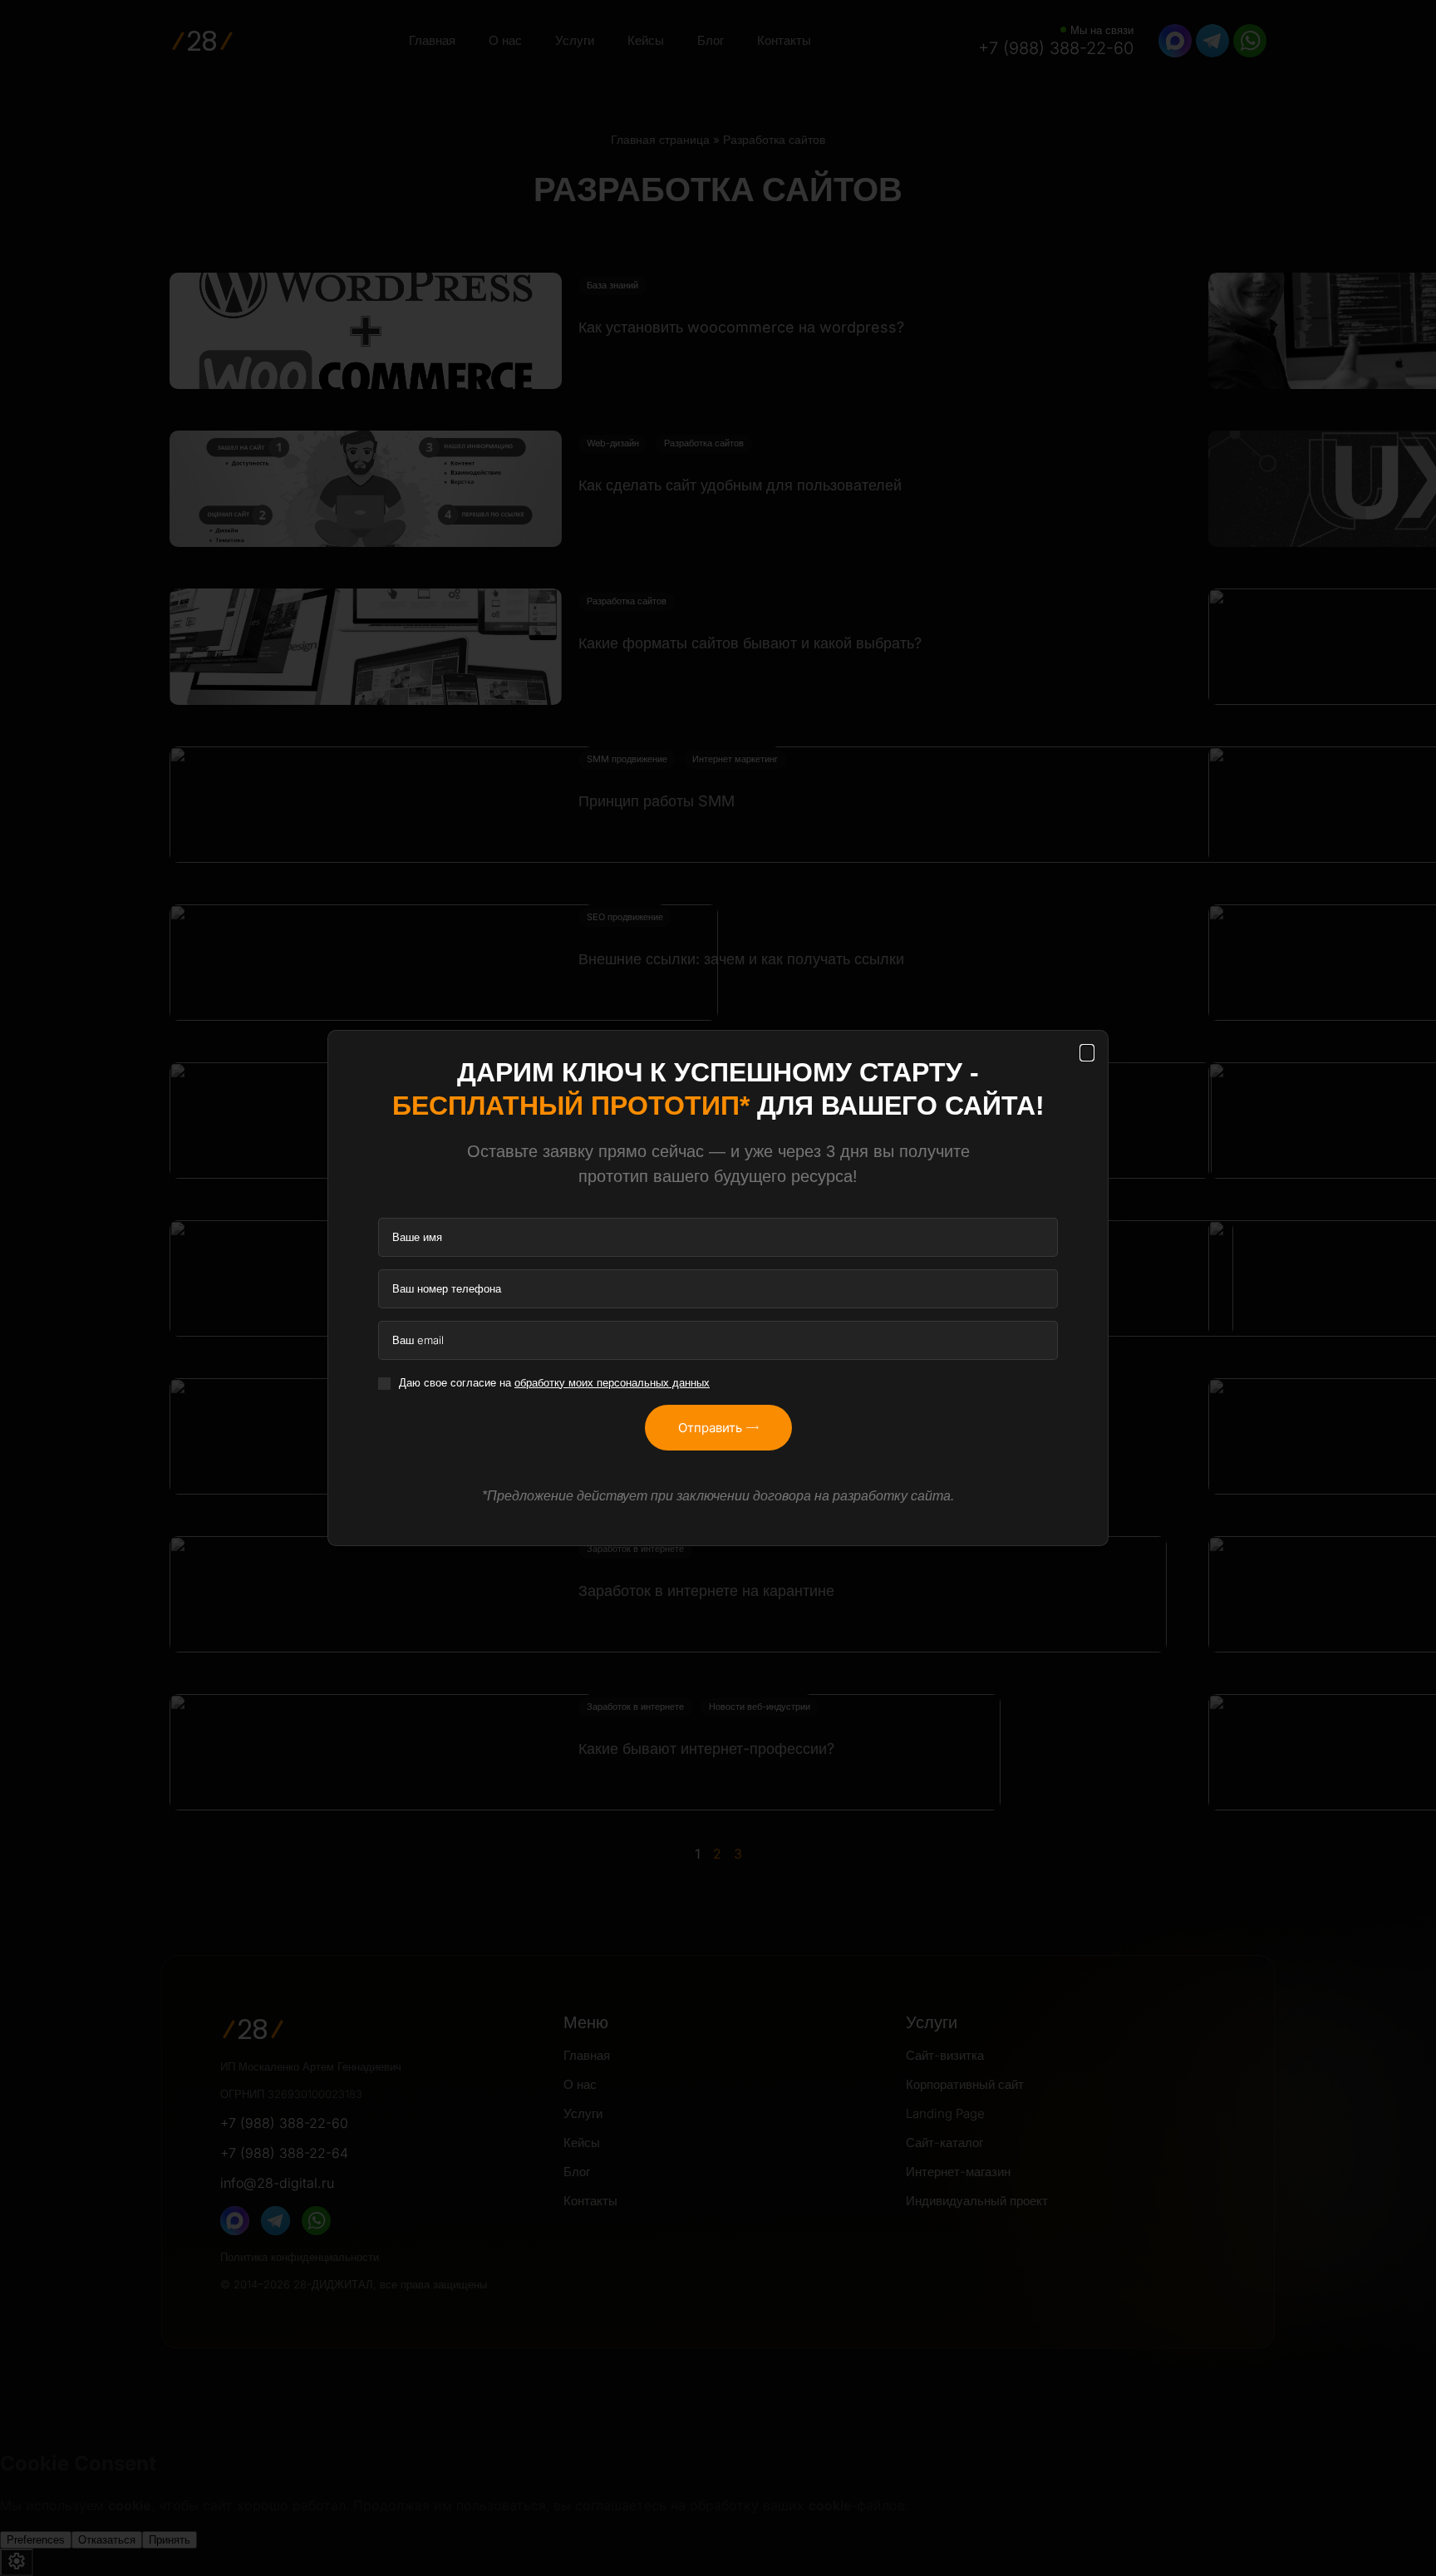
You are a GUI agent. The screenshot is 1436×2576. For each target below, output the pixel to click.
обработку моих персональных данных (612, 1382)
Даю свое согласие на (554, 1382)
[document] (718, 1288)
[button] (1087, 1053)
